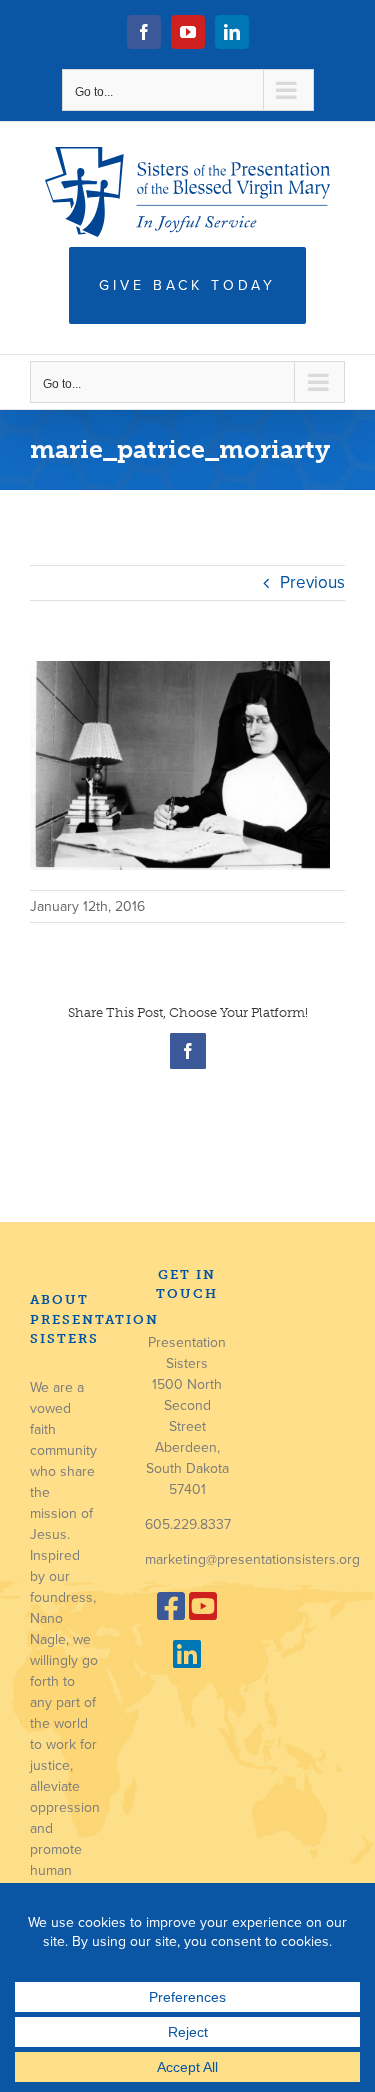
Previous (312, 582)
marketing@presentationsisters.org (252, 1559)
